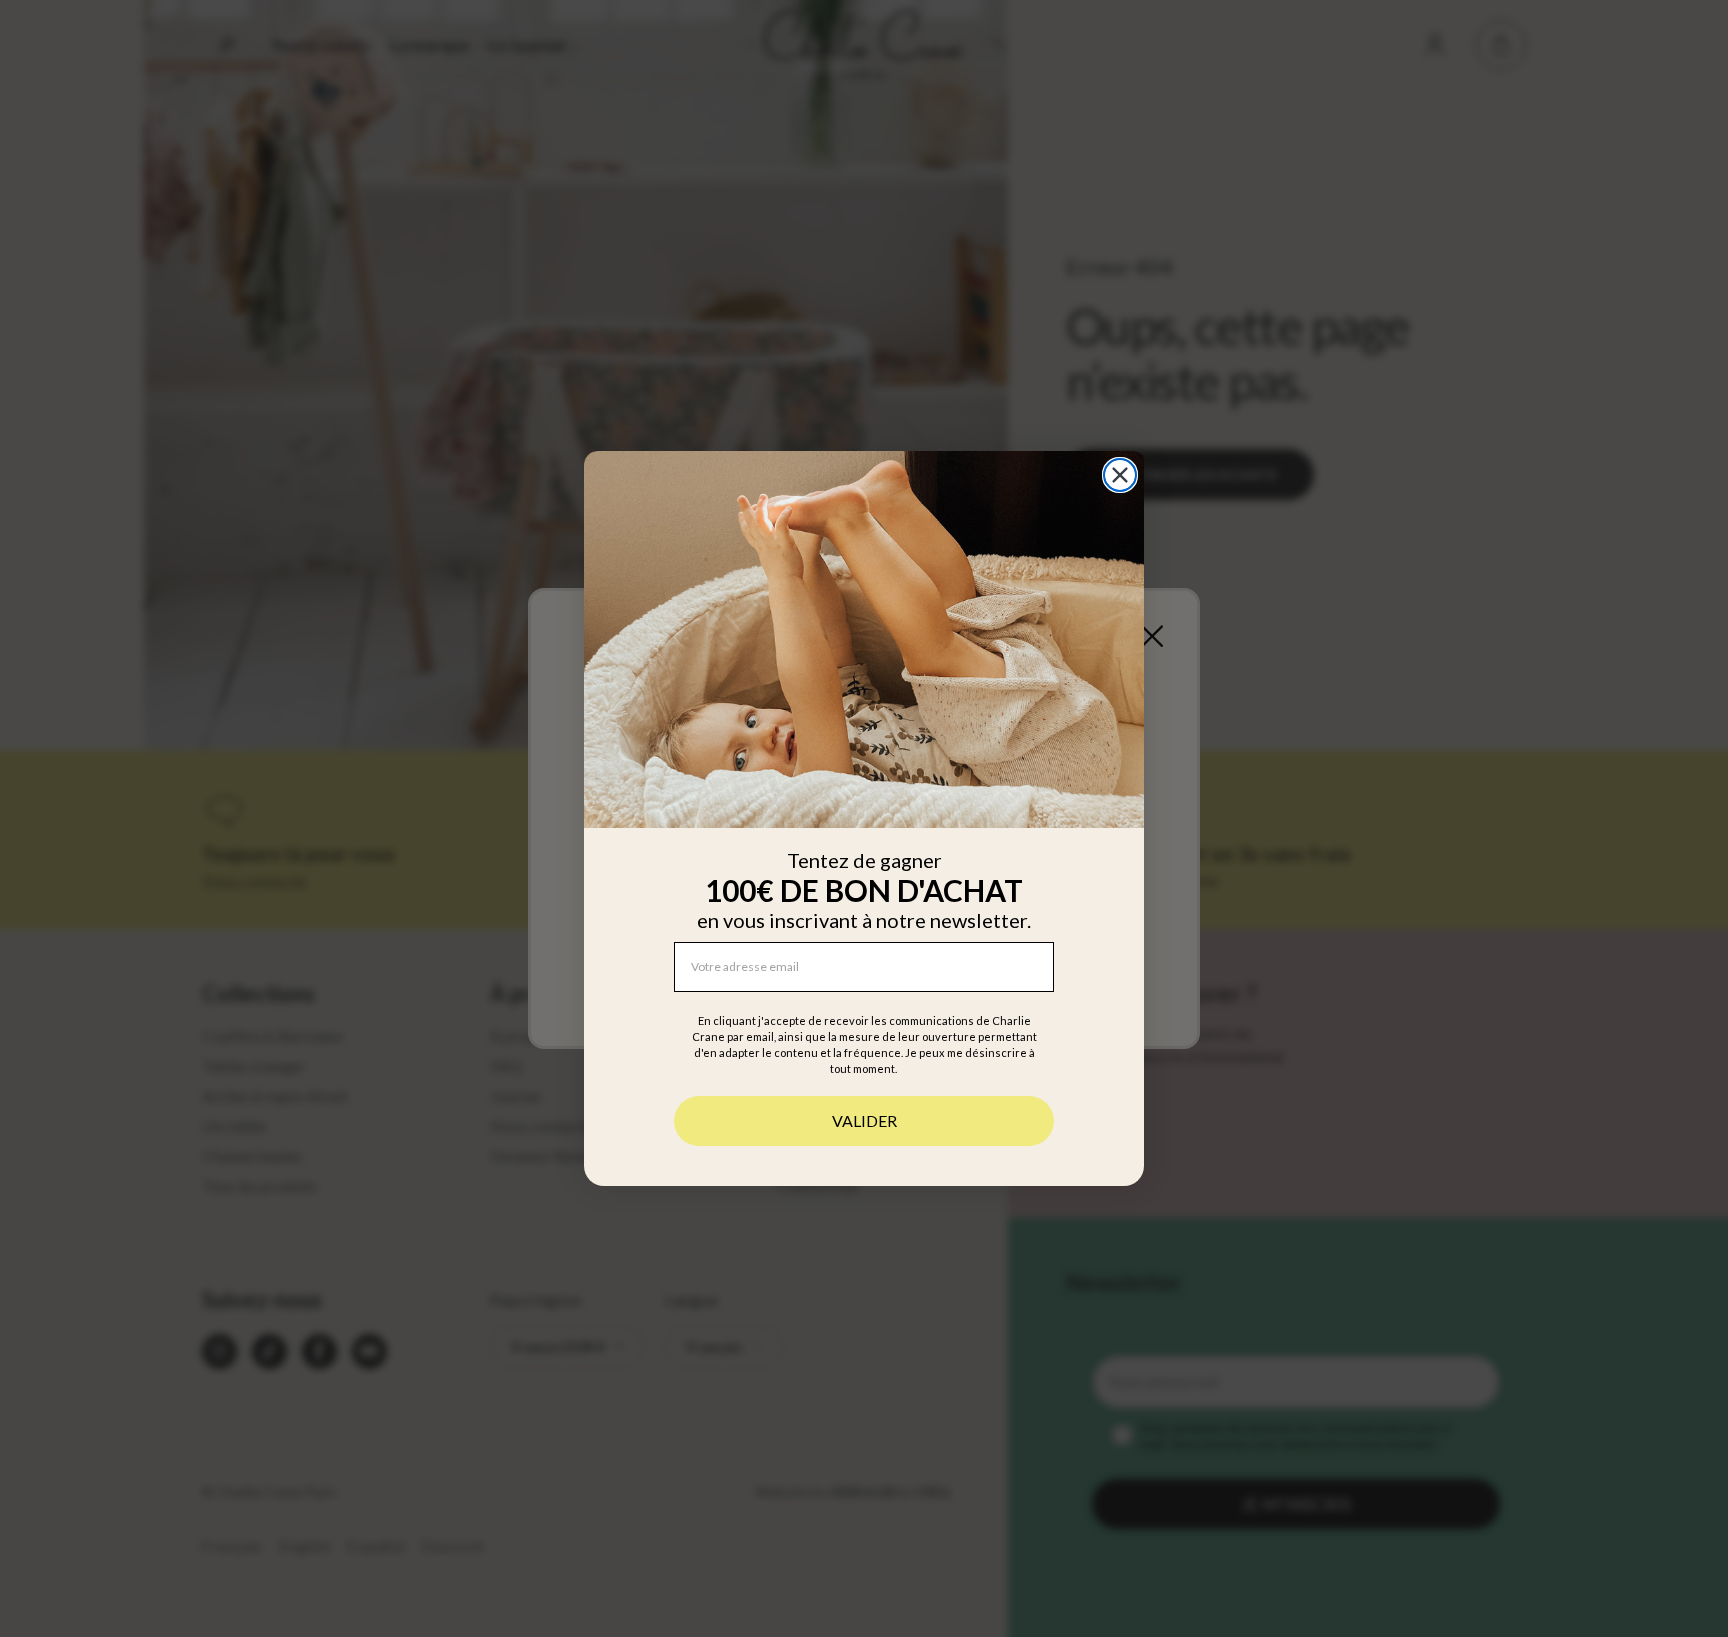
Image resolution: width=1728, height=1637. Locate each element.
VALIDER (864, 1120)
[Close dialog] (1120, 475)
